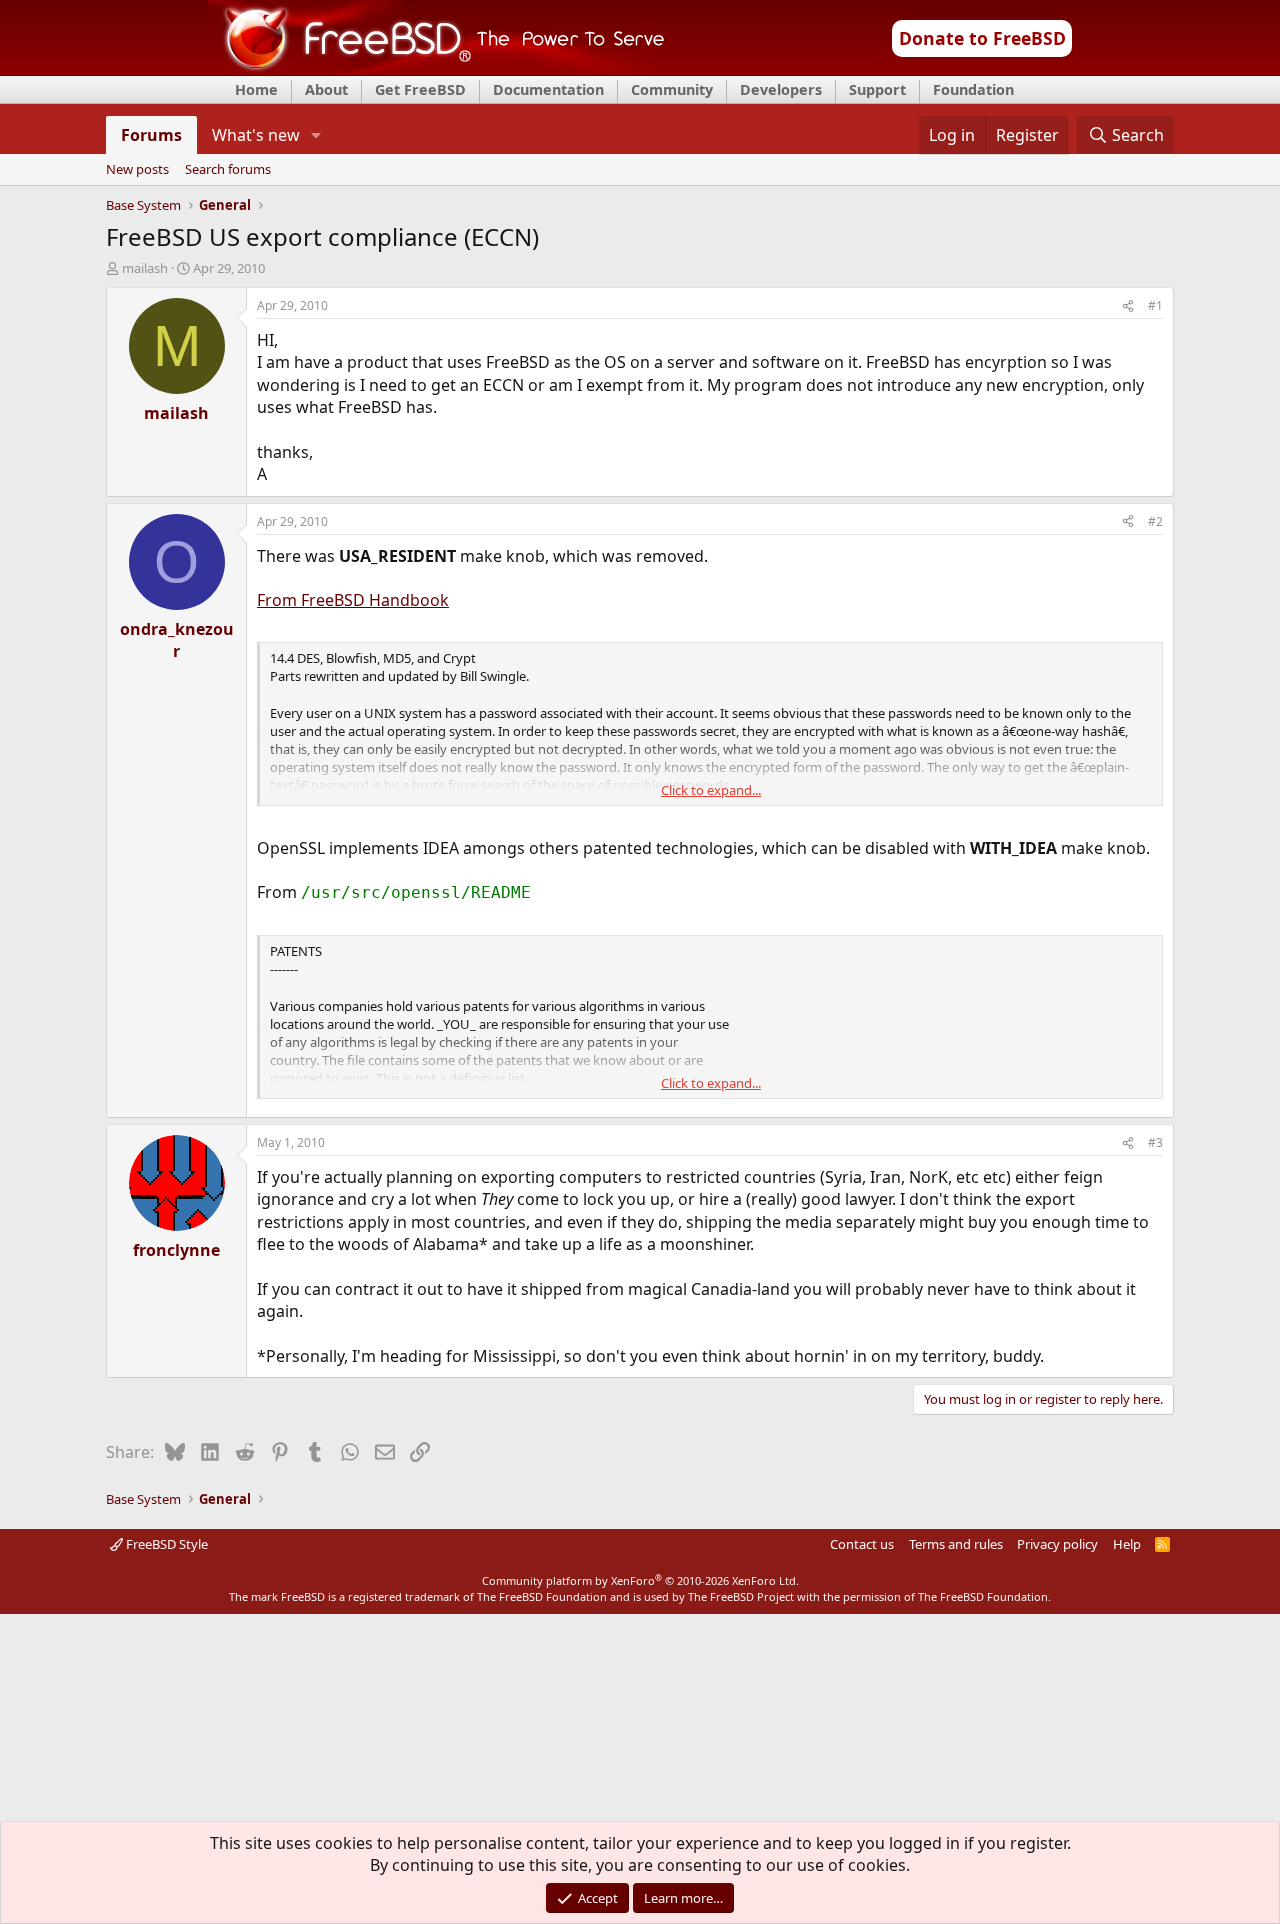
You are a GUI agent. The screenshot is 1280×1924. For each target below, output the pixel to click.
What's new (256, 135)
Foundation (973, 89)
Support (877, 89)
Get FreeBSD (420, 89)
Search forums (228, 170)
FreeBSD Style (165, 1544)
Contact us (862, 1544)
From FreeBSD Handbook (353, 600)
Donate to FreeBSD (982, 38)
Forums (151, 135)
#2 (1155, 521)
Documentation (548, 89)
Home (256, 89)
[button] (316, 135)
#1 (1155, 305)
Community (672, 89)
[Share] (1128, 306)
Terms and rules (956, 1544)
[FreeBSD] (436, 69)
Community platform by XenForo (640, 1580)
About (326, 89)
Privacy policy (1057, 1544)
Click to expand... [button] (711, 790)
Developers (781, 89)
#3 (1155, 1142)
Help (1127, 1544)
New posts (137, 170)
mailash (145, 268)
